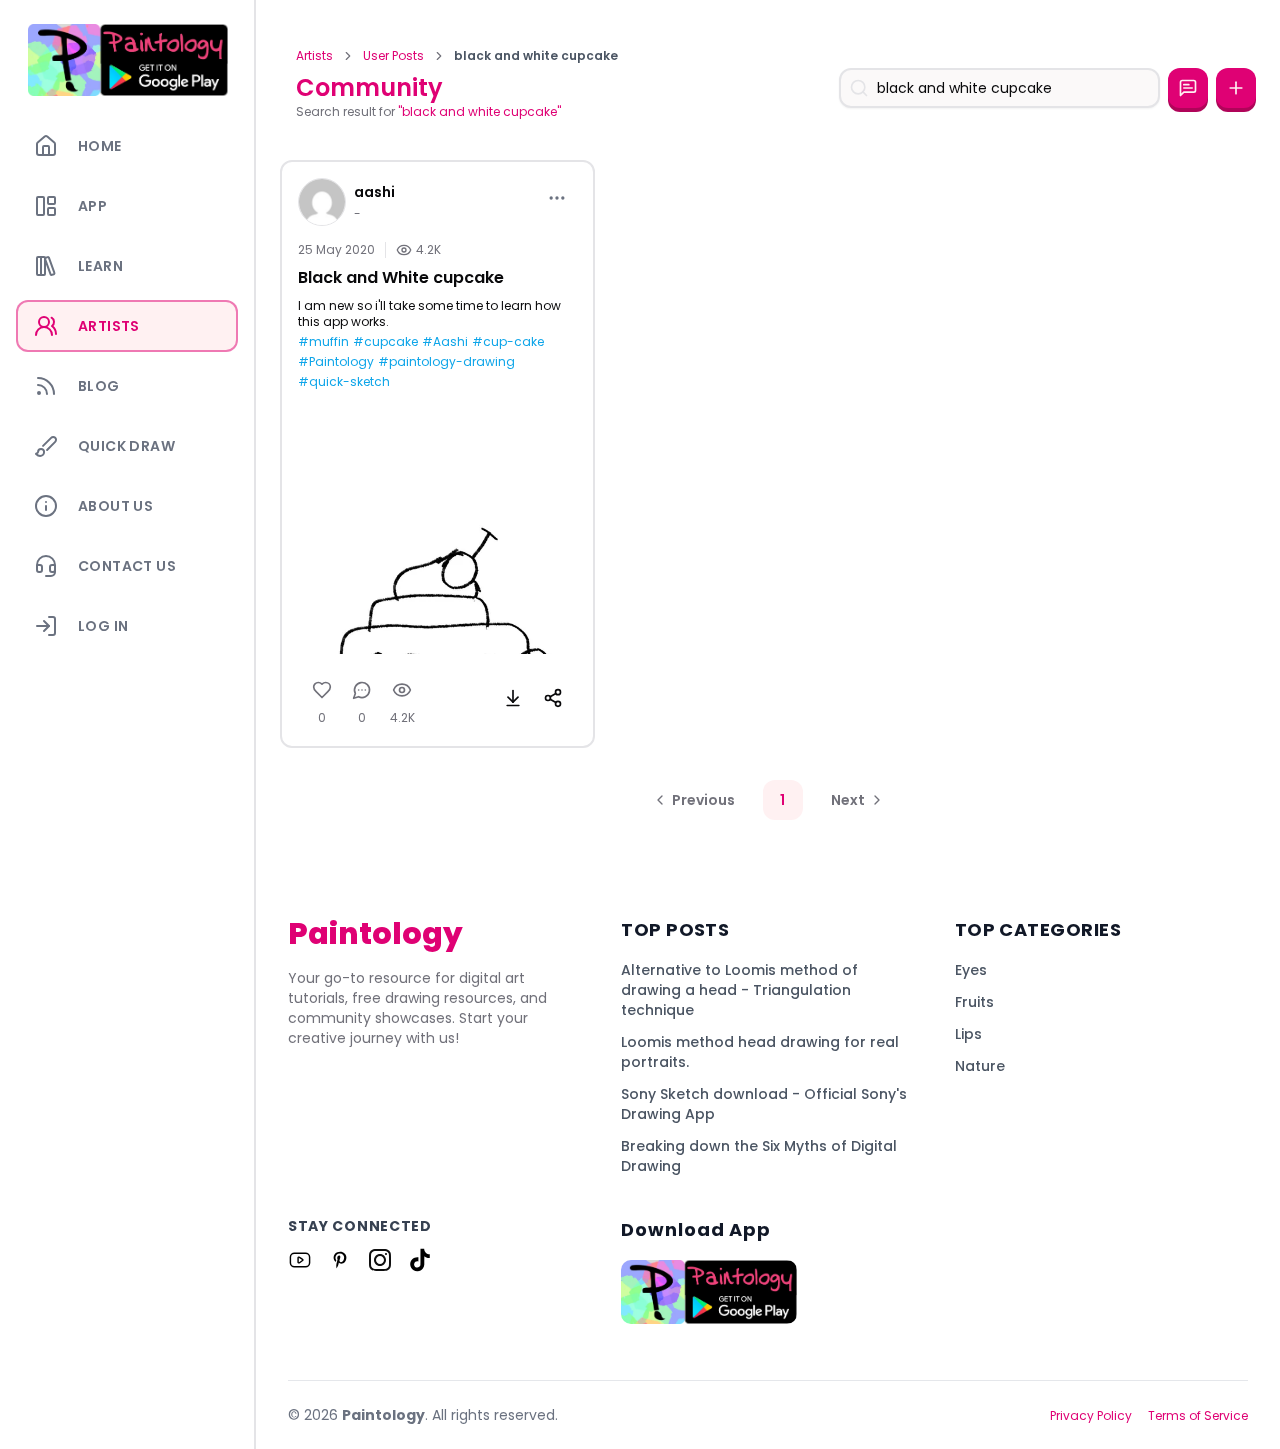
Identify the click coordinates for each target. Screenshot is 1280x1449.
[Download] (513, 698)
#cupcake (385, 342)
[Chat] (1188, 88)
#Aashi (445, 342)
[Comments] (362, 690)
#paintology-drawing (446, 362)
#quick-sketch (344, 382)
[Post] (1236, 88)
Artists (314, 56)
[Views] (402, 690)
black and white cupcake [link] (536, 56)
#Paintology (336, 362)
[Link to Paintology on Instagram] (380, 1260)
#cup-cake (508, 342)
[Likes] (322, 690)
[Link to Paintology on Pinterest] (340, 1260)
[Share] (553, 698)
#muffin (323, 342)
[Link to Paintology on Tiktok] (420, 1260)
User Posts (393, 56)
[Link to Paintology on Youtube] (300, 1260)
